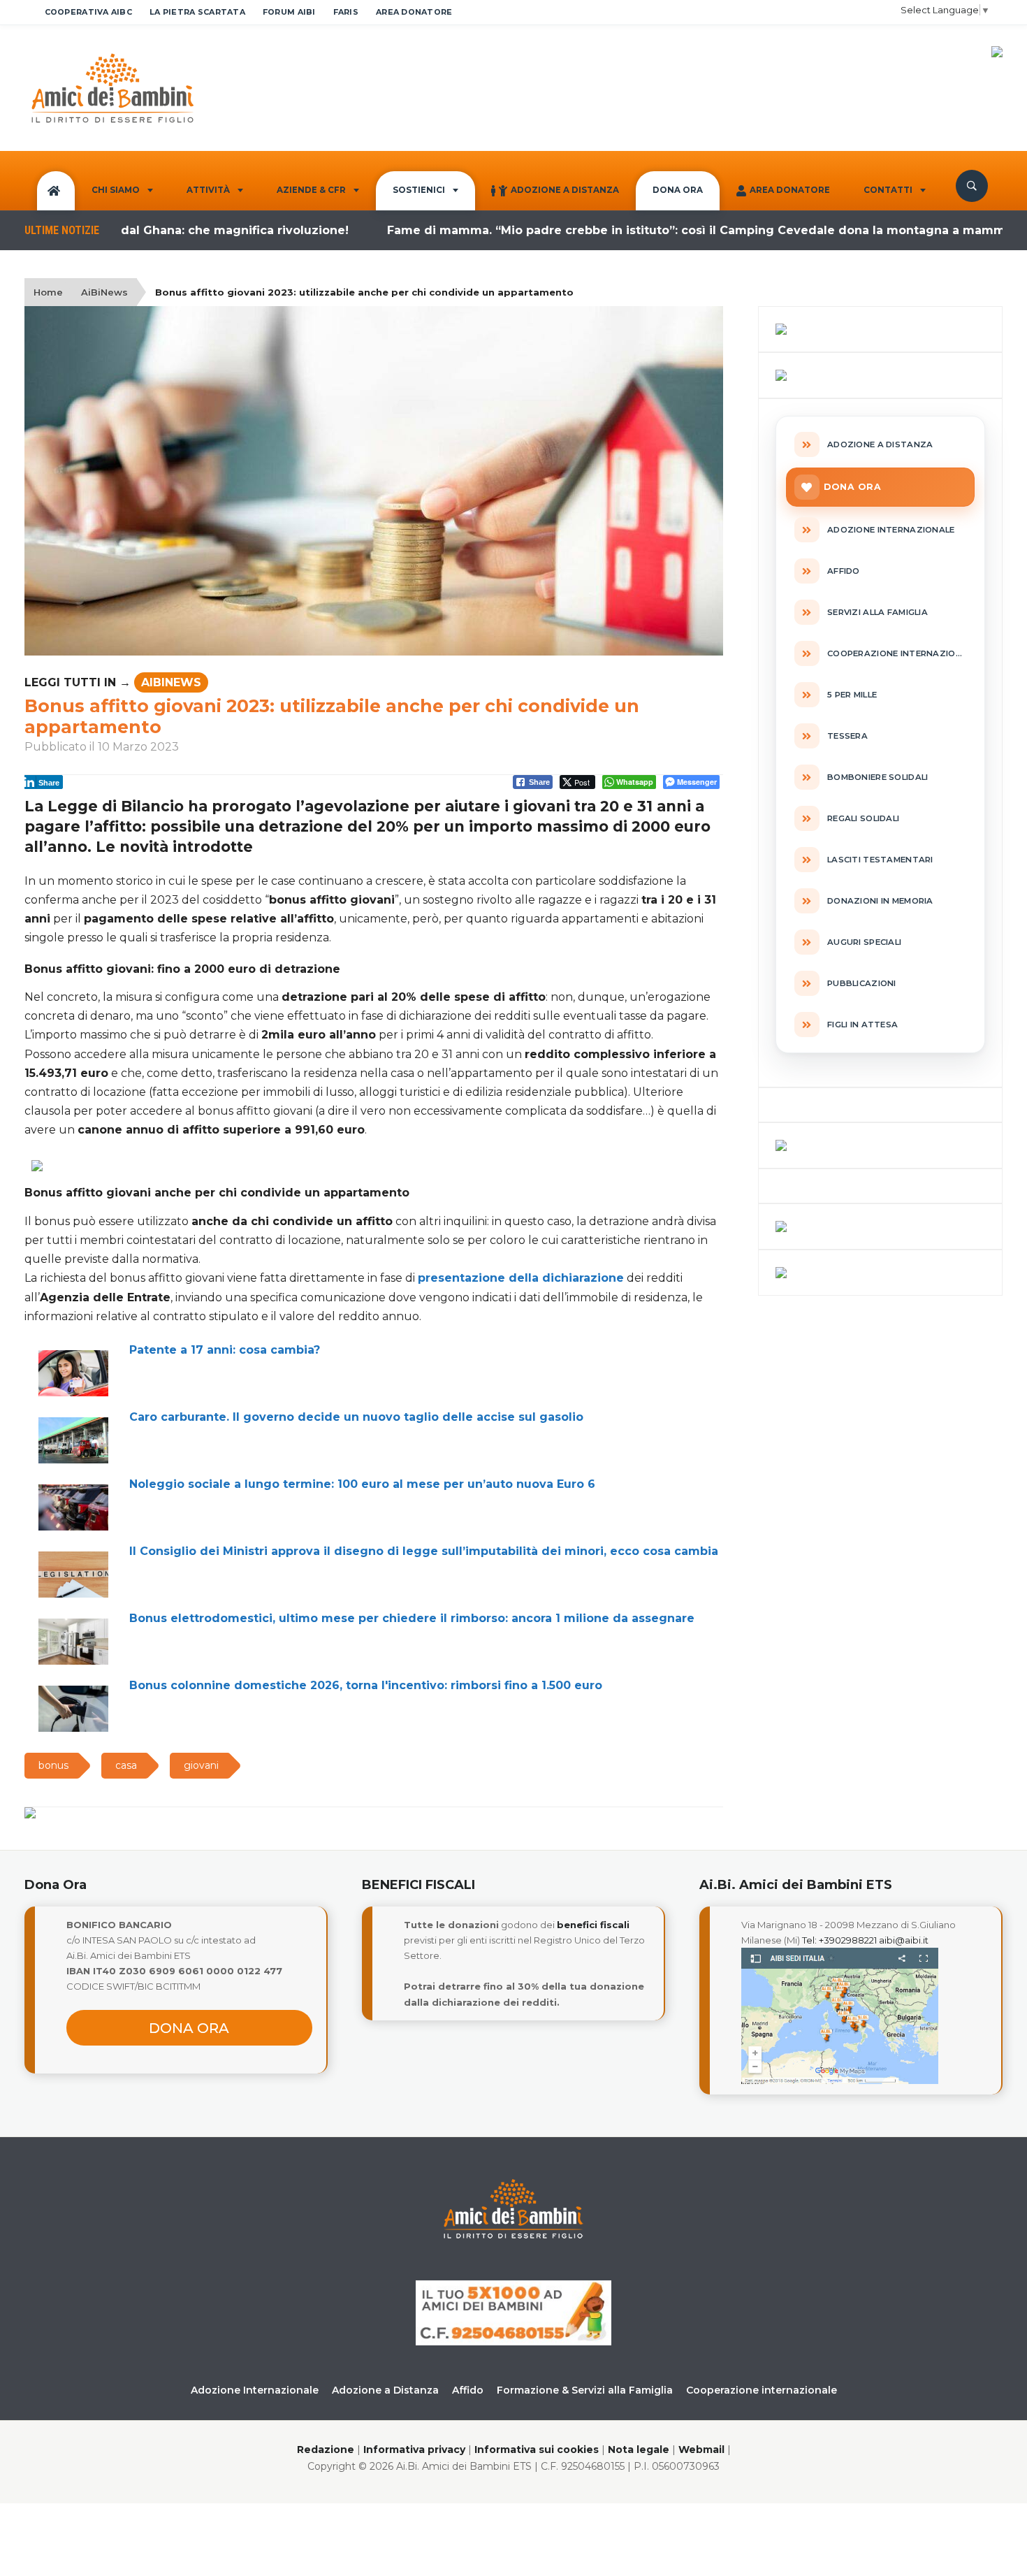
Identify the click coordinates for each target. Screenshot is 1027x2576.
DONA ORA (678, 190)
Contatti (888, 190)
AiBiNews (104, 292)
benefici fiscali (593, 1925)
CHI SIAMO (116, 190)
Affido (468, 2390)
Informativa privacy (414, 2450)
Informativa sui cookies (537, 2450)
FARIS (346, 12)
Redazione (326, 2450)
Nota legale (639, 2450)
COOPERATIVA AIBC (88, 12)
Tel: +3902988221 (839, 1940)
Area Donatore (790, 190)
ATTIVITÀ (208, 190)
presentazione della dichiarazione (521, 1278)
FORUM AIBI (289, 12)
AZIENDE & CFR (311, 190)
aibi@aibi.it (904, 1940)
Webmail (701, 2450)
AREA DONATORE (414, 12)
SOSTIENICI (419, 190)
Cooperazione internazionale (762, 2390)
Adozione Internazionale (255, 2390)
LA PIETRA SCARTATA (197, 12)
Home (48, 292)
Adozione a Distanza (565, 190)
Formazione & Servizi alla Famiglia (585, 2390)
